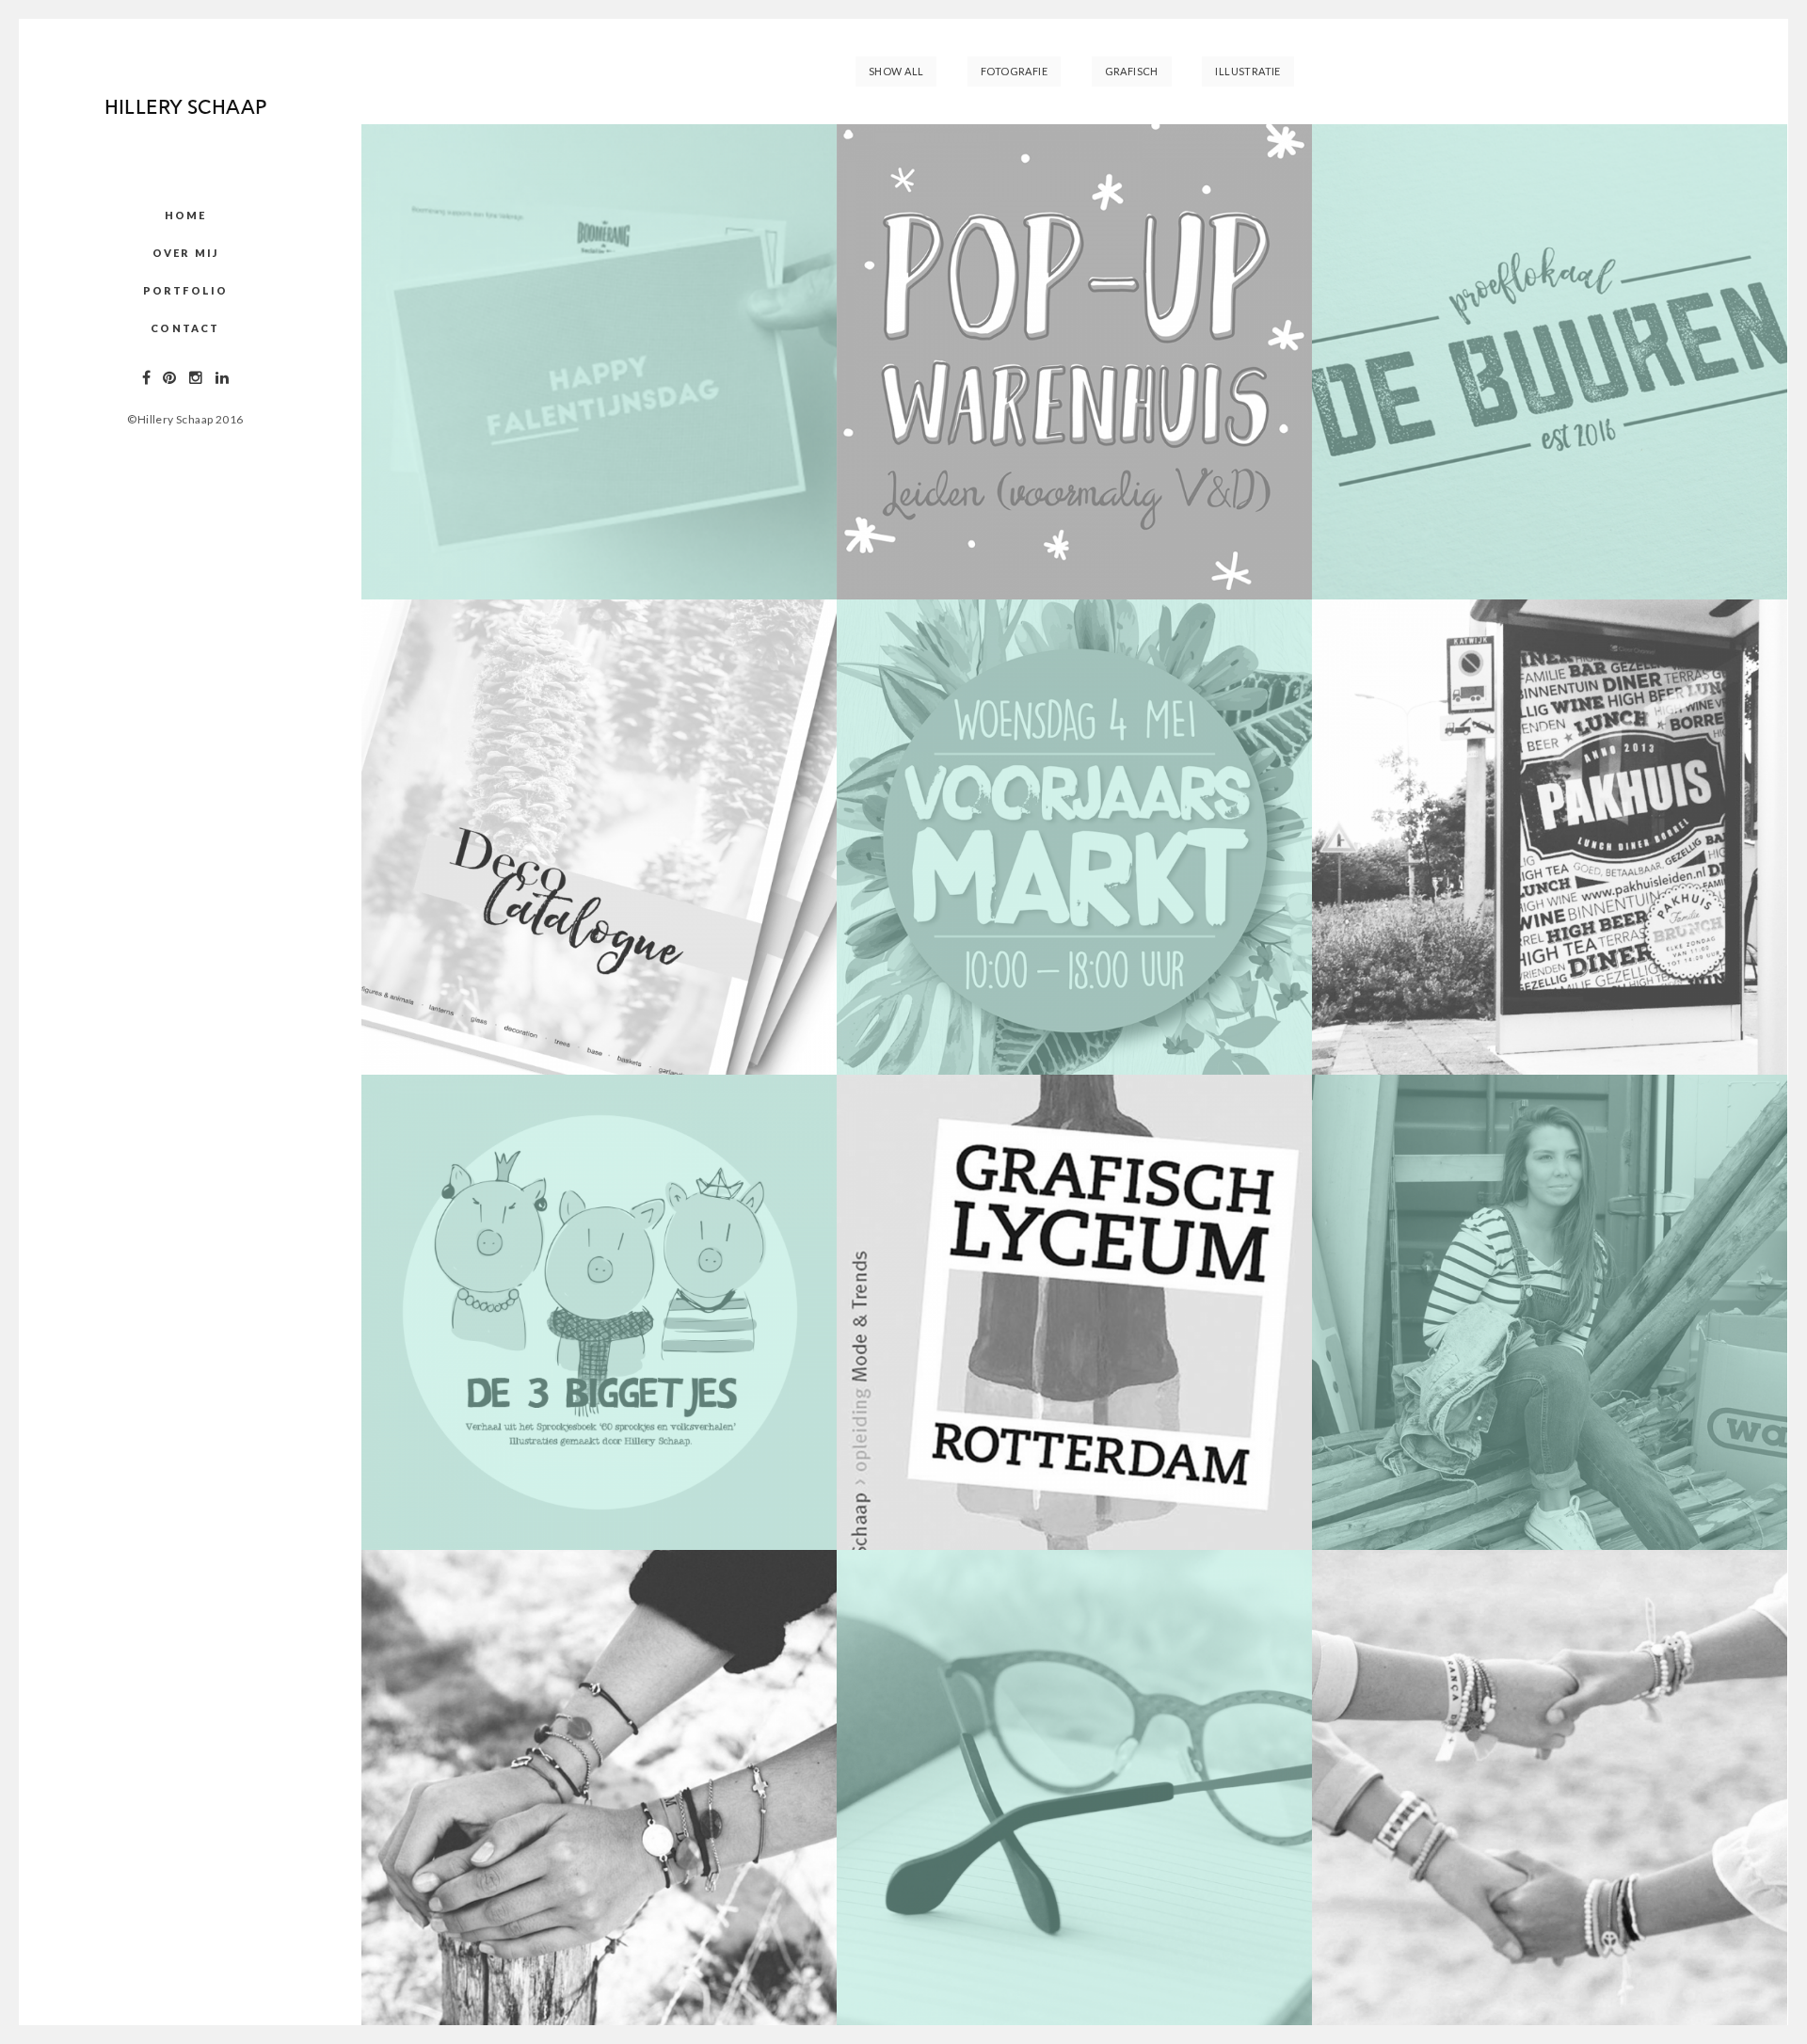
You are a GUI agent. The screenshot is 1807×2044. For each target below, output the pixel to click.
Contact (185, 328)
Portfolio (186, 290)
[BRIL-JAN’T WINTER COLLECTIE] (1074, 1788)
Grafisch (1132, 71)
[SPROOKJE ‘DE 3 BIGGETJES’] (599, 1312)
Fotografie (1014, 71)
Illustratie (1248, 71)
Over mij (186, 253)
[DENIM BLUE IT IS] (1550, 1312)
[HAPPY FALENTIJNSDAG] (599, 362)
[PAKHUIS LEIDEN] (1550, 837)
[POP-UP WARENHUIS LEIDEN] (1074, 362)
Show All (896, 71)
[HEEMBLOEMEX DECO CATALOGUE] (599, 837)
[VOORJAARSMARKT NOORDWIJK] (1074, 837)
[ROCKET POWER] (1074, 1312)
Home (186, 215)
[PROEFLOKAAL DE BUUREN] (1550, 362)
